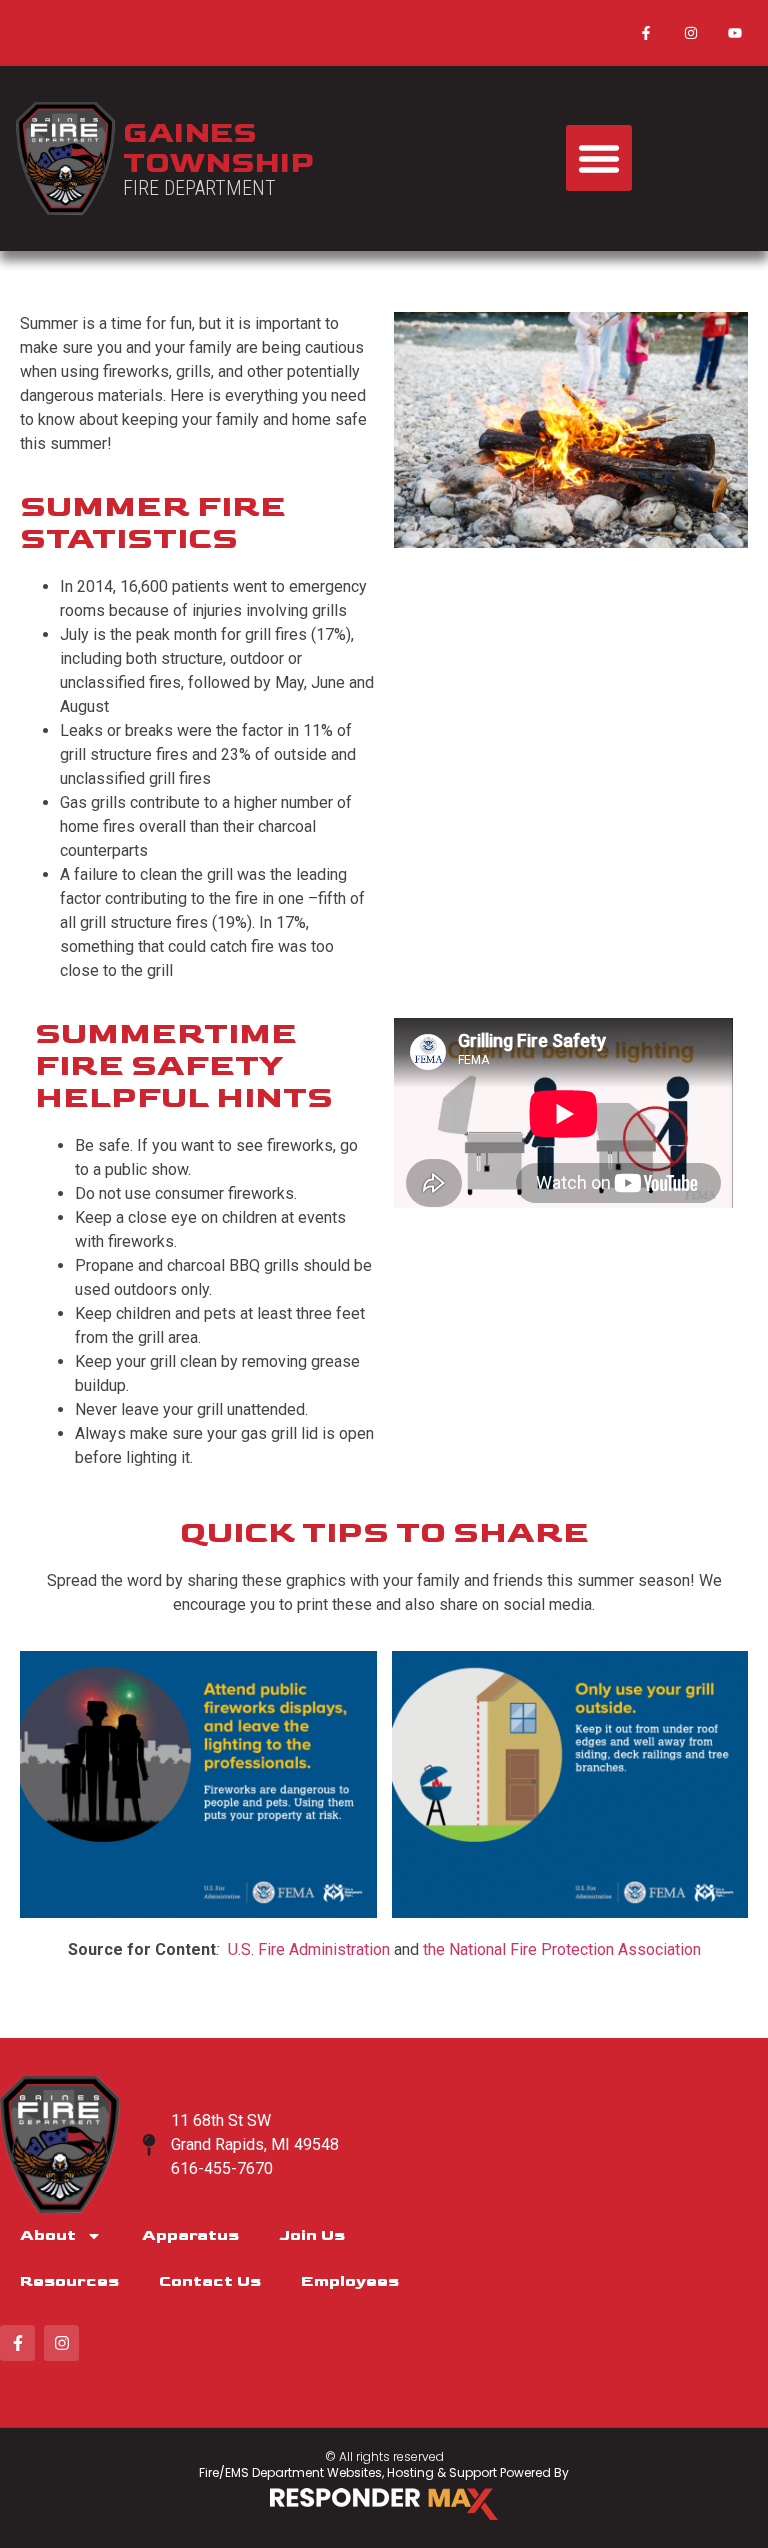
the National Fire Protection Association (560, 1949)
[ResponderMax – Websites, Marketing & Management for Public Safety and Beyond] (384, 2504)
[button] (599, 158)
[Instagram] (691, 33)
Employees (350, 2281)
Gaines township (218, 148)
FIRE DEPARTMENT (199, 188)
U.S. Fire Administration (311, 1949)
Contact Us (210, 2281)
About (48, 2235)
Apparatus (190, 2235)
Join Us (312, 2235)
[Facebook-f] (646, 33)
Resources (69, 2281)
